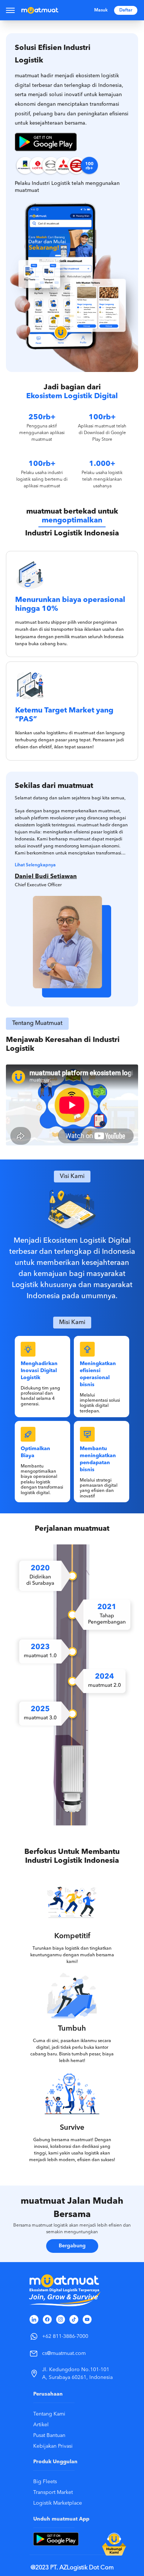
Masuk (101, 10)
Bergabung (72, 2246)
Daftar (126, 10)
